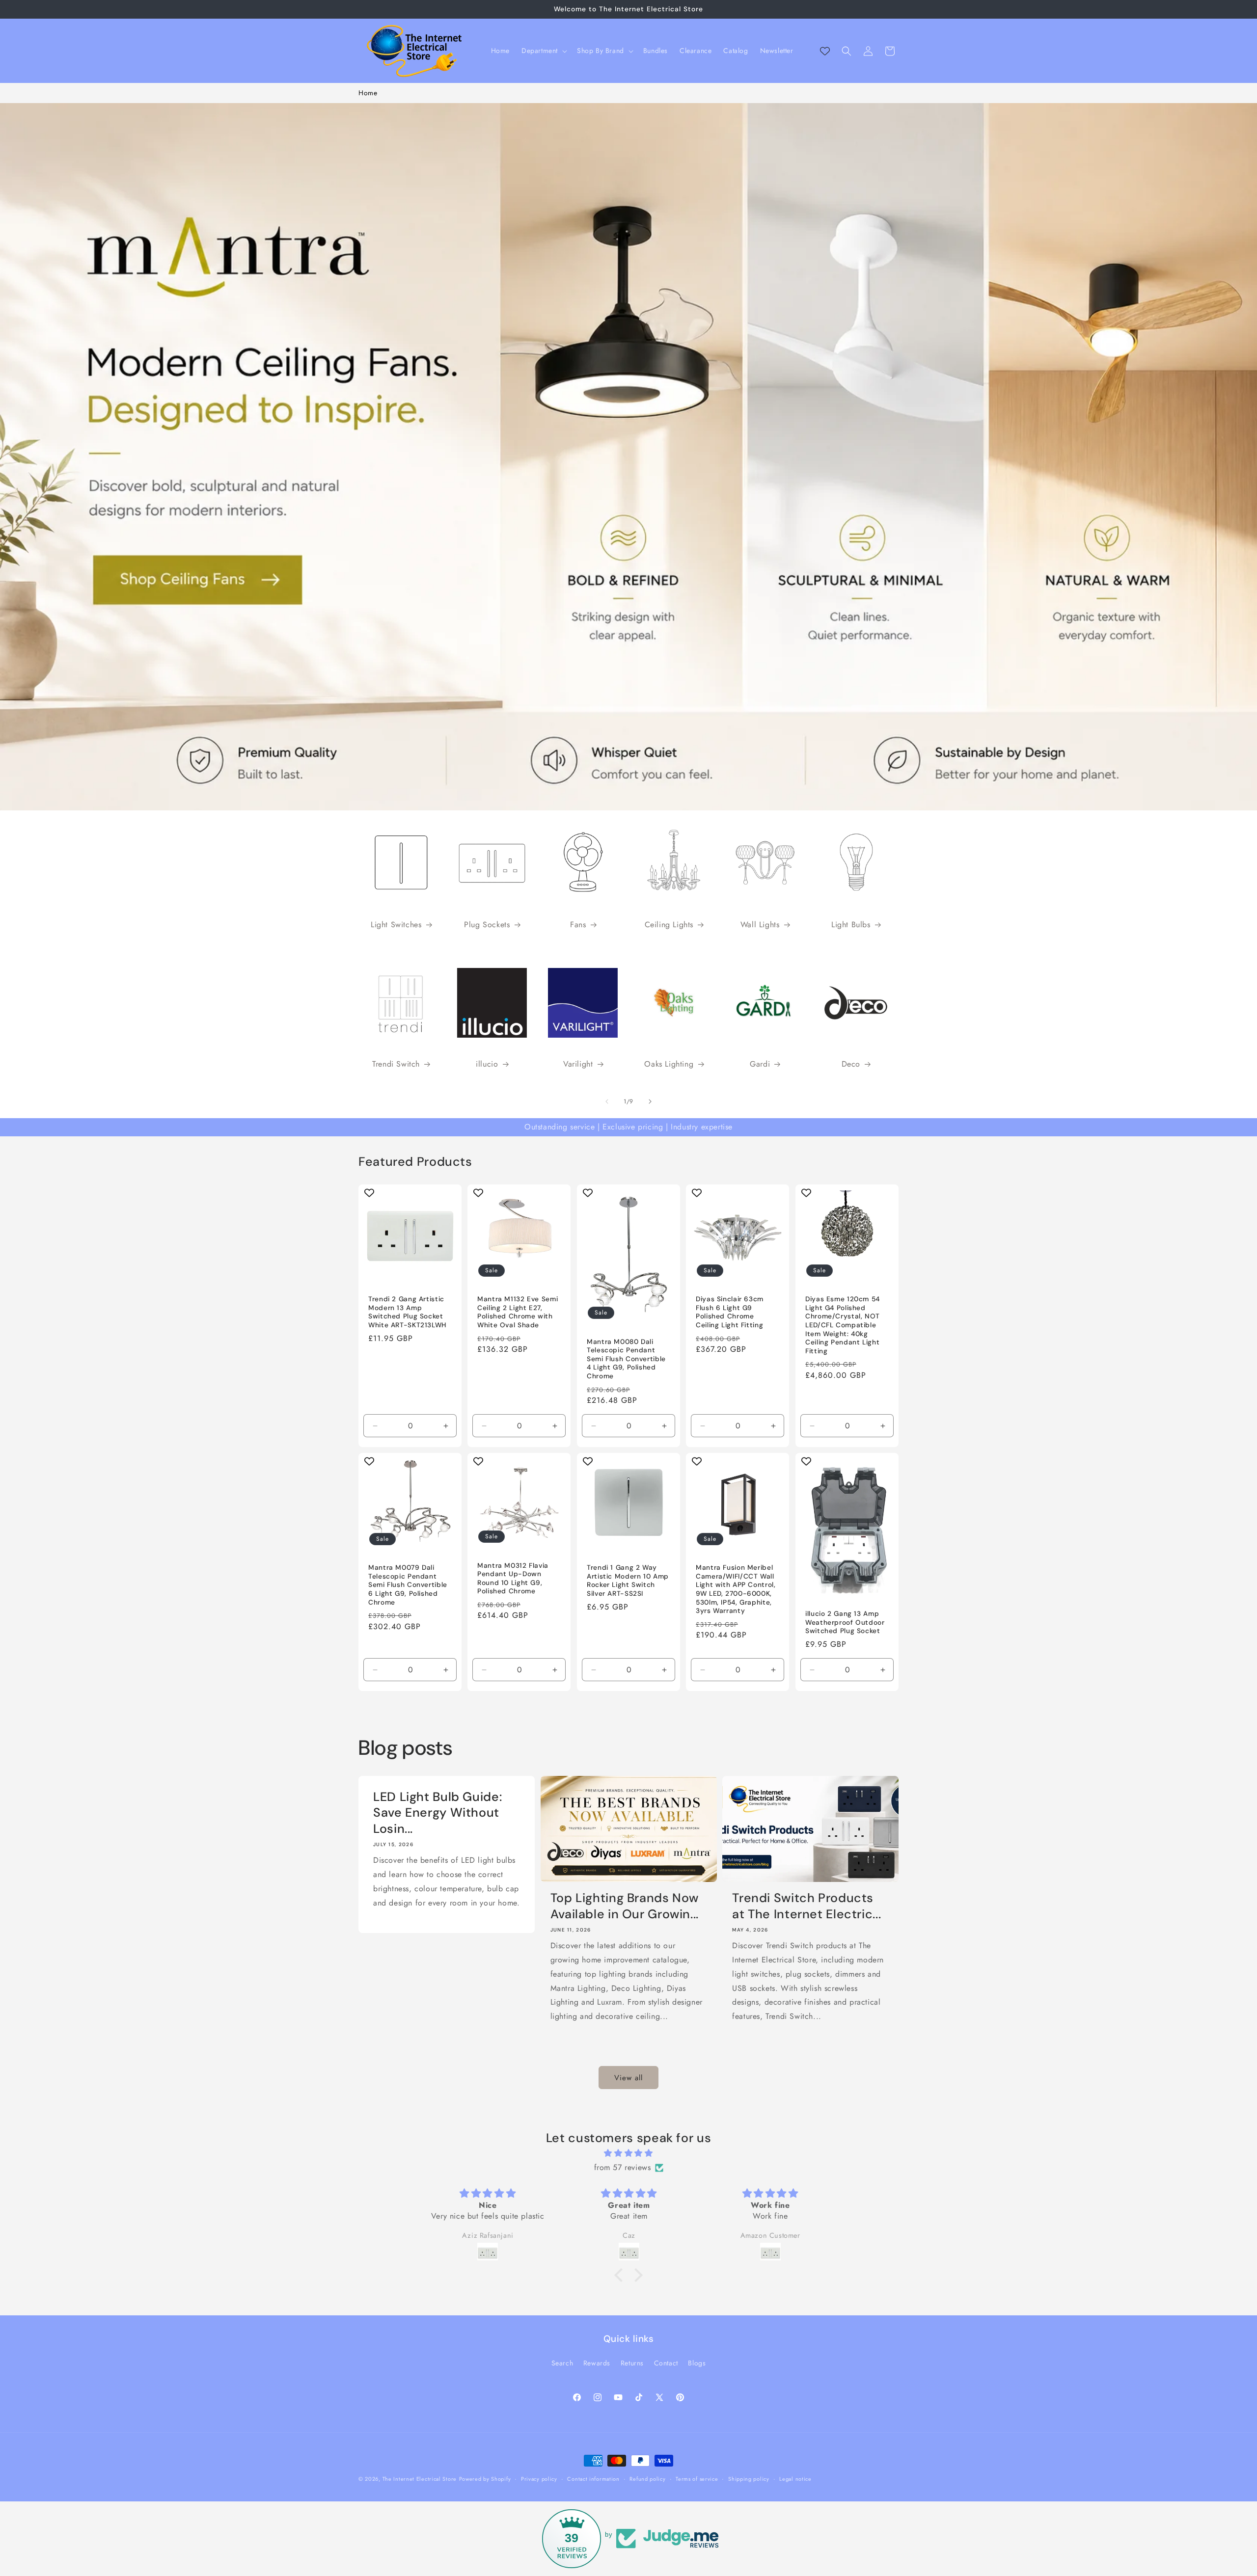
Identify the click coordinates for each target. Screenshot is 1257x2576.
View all (628, 2078)
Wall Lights (760, 925)
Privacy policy (539, 2478)
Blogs (697, 2363)
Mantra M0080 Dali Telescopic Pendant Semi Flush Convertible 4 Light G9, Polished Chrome (626, 1359)
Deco (851, 1064)
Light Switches (396, 925)
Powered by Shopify (485, 2479)
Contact (666, 2363)
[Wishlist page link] (825, 51)
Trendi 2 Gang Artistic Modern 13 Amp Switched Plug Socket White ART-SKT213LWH (407, 1312)
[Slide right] (650, 1101)
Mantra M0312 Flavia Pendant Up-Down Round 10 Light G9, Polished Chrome (513, 1579)
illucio (487, 1064)
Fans (578, 925)
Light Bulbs (851, 925)
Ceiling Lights (669, 925)
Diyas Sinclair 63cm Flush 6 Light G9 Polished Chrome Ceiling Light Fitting (730, 1312)
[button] (543, 51)
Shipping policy (749, 2478)
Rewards (597, 2363)
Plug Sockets (487, 925)
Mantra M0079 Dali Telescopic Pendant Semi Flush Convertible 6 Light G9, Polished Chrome (408, 1585)
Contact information (593, 2478)
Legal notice (795, 2478)
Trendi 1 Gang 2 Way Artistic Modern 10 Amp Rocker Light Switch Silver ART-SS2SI (628, 1581)
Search (562, 2363)
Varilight (578, 1064)
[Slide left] (607, 1101)
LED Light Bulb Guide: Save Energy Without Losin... (437, 1813)
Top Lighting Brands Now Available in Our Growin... (625, 1906)
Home (368, 93)
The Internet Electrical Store (420, 2479)
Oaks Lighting (669, 1064)
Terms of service (697, 2478)
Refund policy (647, 2478)
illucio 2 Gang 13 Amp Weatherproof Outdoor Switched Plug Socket (845, 1623)
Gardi (760, 1064)
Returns (632, 2363)
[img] (628, 2154)
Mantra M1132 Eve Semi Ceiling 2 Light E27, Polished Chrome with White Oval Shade (518, 1312)
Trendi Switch (396, 1064)
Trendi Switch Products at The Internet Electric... (806, 1906)
